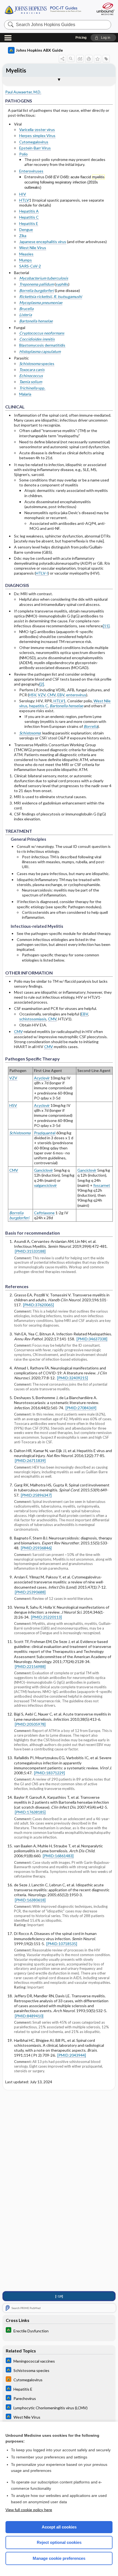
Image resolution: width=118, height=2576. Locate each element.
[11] (106, 626)
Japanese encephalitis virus (43, 242)
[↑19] (59, 2296)
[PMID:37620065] (38, 1305)
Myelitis (16, 70)
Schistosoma (30, 733)
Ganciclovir (43, 1170)
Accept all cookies (59, 2527)
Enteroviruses (31, 171)
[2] (42, 684)
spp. (32, 388)
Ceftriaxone (44, 1213)
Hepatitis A (29, 211)
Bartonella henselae (36, 321)
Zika (23, 236)
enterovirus (76, 695)
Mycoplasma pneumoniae (41, 303)
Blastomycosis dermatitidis (42, 345)
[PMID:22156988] (30, 1666)
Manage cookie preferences (59, 2558)
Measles (26, 254)
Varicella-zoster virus (37, 130)
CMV (51, 695)
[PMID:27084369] (81, 1408)
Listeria (26, 315)
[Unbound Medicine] (105, 9)
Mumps (26, 260)
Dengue (26, 229)
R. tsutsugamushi (68, 296)
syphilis (62, 284)
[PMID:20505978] (30, 1724)
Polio (23, 154)
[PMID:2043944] (72, 2055)
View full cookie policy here (29, 2510)
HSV (33, 695)
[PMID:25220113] (46, 1617)
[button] (103, 38)
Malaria (25, 394)
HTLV (24, 200)
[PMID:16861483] (58, 1856)
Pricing (81, 38)
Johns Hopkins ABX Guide (39, 50)
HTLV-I (42, 573)
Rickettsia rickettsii (36, 296)
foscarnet (102, 1185)
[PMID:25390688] (30, 1592)
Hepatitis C (29, 217)
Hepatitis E (29, 223)
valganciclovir (45, 1185)
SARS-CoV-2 (30, 266)
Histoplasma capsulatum (40, 351)
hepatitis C (39, 706)
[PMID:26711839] (30, 1460)
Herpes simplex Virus (37, 136)
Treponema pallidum (36, 284)
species (37, 364)
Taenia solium (31, 382)
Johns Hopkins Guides (47, 9)
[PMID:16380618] (30, 1900)
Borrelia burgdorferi (37, 290)
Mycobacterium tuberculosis (44, 278)
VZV (42, 695)
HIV (23, 194)
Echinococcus (31, 376)
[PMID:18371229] (49, 1773)
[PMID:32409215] (72, 1378)
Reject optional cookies (59, 2542)
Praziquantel (45, 1133)
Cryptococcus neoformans (42, 333)
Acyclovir (42, 1078)
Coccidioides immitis (37, 339)
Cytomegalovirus (34, 142)
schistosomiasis (33, 1019)
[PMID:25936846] (36, 1548)
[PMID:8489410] (29, 2016)
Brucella (26, 309)
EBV (61, 695)
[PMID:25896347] (36, 1495)
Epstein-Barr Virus (35, 148)
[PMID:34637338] (92, 1339)
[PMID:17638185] (30, 1812)
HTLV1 (60, 701)
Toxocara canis (32, 370)
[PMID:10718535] (62, 1944)
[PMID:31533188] (30, 1251)
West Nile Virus (33, 248)
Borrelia (91, 726)
